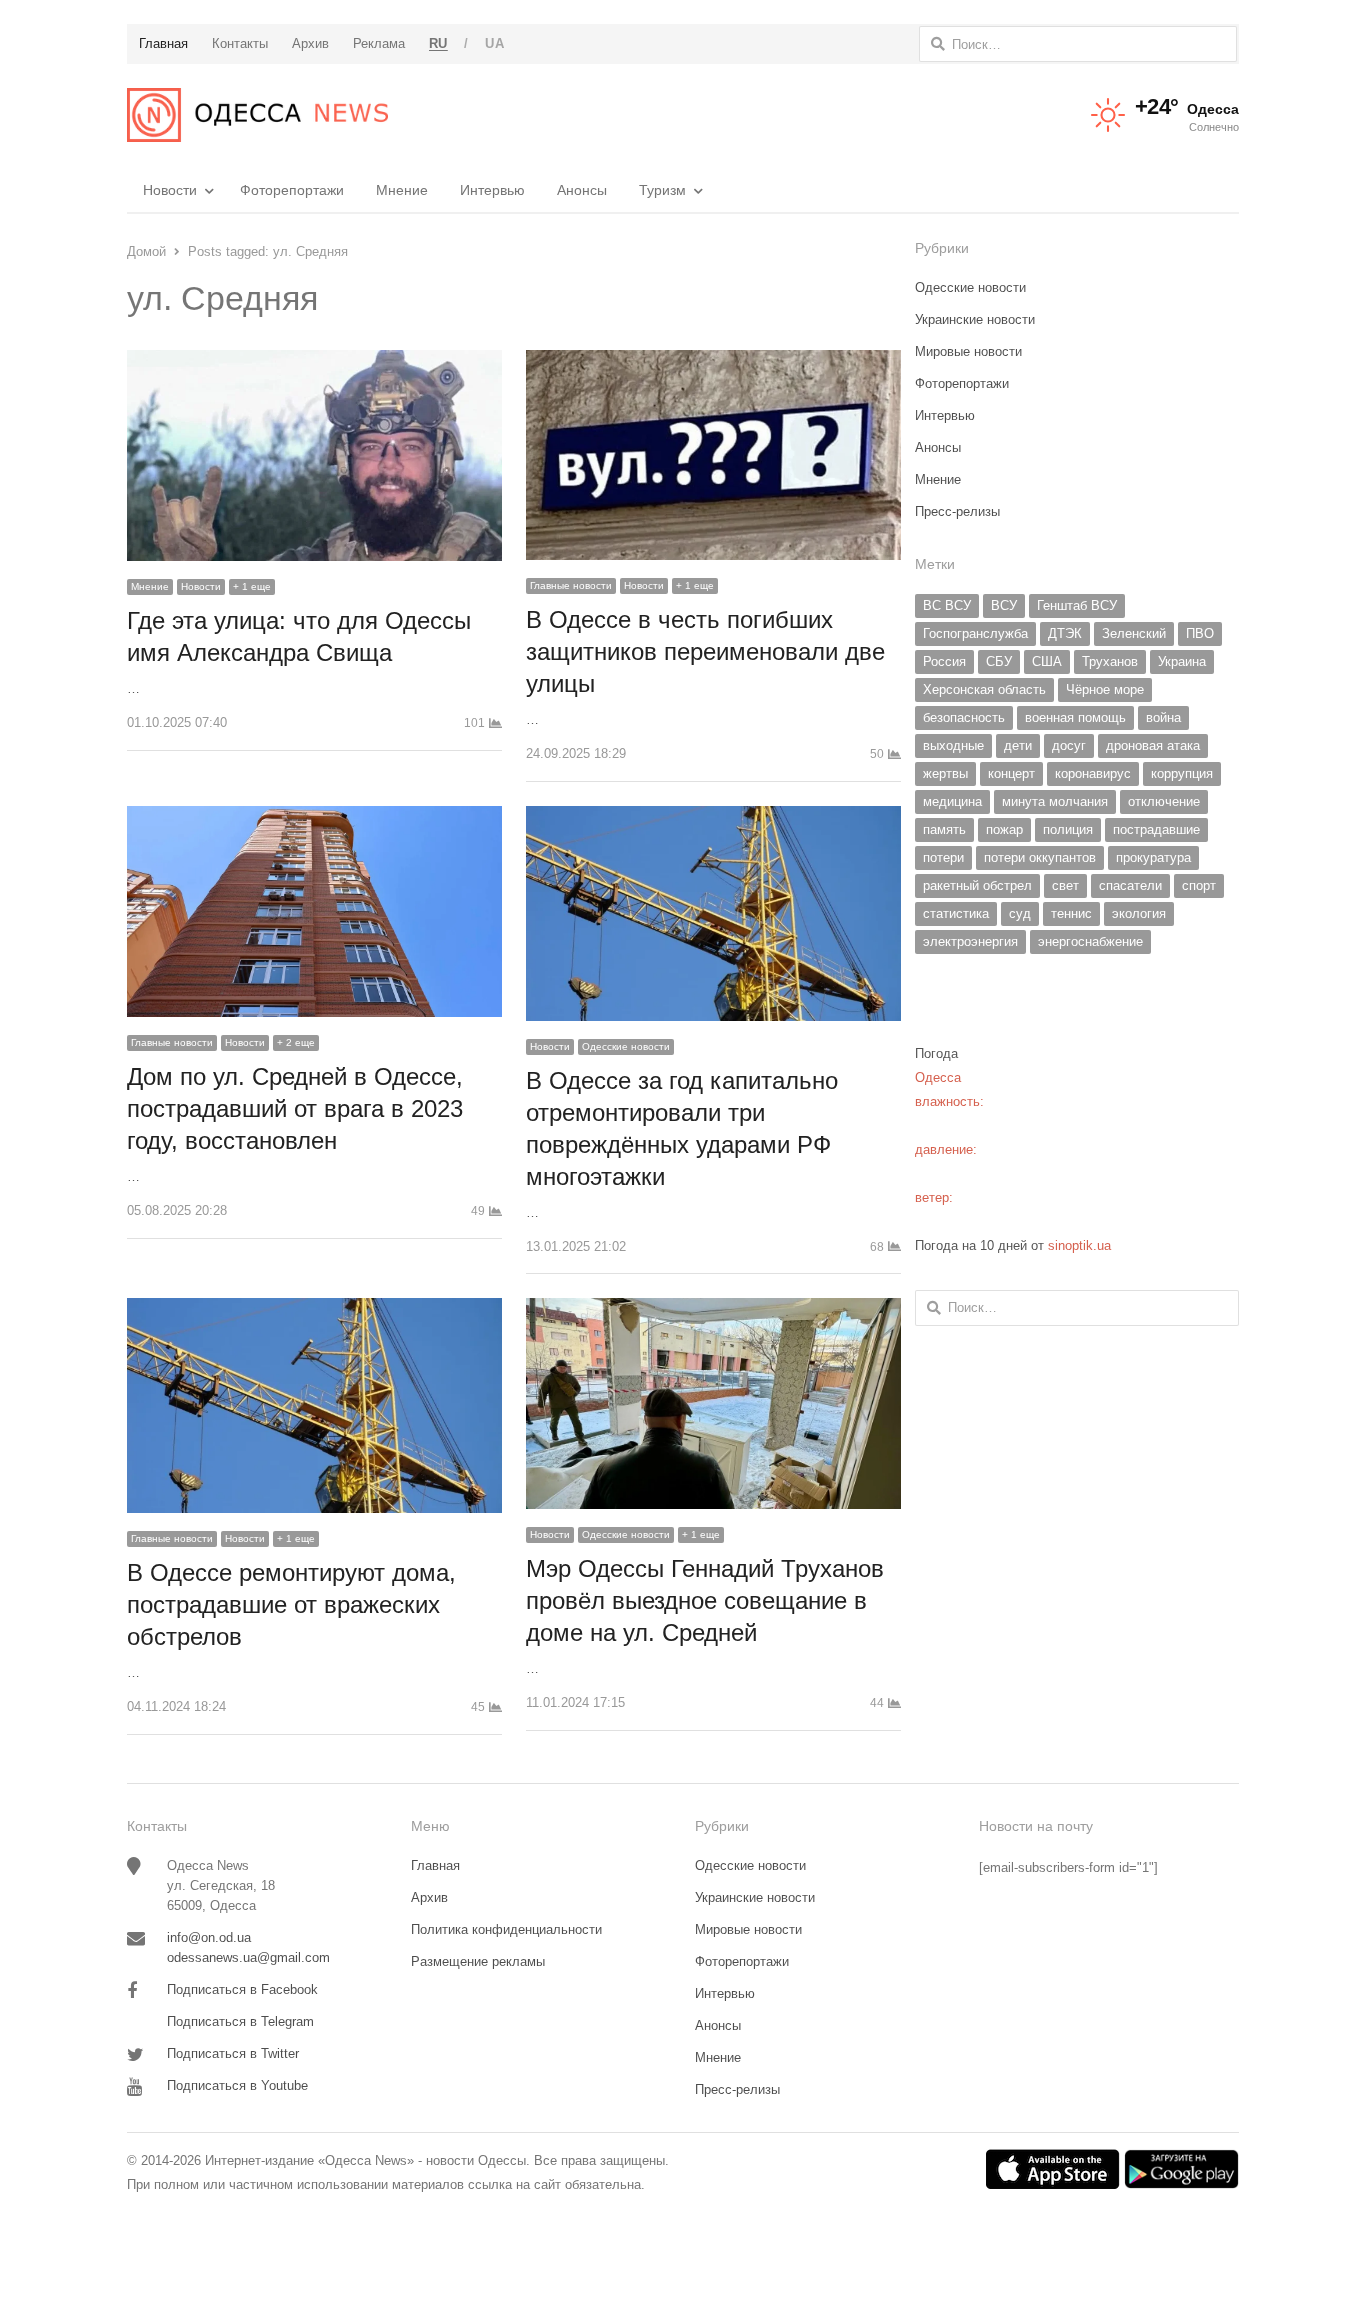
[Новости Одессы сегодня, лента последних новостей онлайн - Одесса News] (257, 115)
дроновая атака (1153, 745)
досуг (1069, 745)
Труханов (1110, 661)
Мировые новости (968, 351)
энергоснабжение (1090, 941)
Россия (944, 661)
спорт (1199, 885)
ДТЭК (1065, 633)
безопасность (964, 717)
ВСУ (1004, 605)
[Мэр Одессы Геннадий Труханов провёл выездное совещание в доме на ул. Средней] (713, 1309)
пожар (1004, 829)
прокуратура (1153, 857)
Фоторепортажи (292, 190)
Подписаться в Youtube (237, 2085)
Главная (435, 1865)
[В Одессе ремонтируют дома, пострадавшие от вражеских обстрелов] (314, 1309)
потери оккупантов (1040, 857)
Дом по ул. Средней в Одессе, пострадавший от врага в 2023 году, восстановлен (295, 1108)
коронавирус (1093, 773)
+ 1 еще (252, 586)
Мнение (402, 190)
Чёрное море (1105, 689)
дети (1018, 745)
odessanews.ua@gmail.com (248, 1957)
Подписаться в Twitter (233, 2053)
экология (1139, 913)
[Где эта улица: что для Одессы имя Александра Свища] (314, 361)
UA (494, 43)
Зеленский (1134, 633)
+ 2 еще (296, 1042)
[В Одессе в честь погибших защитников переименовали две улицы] (713, 361)
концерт (1011, 773)
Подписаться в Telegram (240, 2021)
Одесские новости (626, 1046)
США (1047, 661)
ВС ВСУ (947, 605)
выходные (953, 745)
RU (438, 43)
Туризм (662, 190)
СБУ (999, 661)
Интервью (492, 190)
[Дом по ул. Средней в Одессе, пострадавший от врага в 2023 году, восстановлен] (314, 817)
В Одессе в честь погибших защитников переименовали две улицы (705, 651)
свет (1065, 885)
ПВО (1200, 633)
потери (943, 857)
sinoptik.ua (1079, 1245)
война (1163, 717)
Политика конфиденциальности (506, 1929)
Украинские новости (975, 319)
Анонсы (582, 190)
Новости (170, 190)
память (944, 829)
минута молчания (1055, 801)
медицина (952, 801)
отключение (1164, 801)
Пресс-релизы (957, 511)
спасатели (1130, 885)
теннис (1071, 913)
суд (1020, 913)
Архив (429, 1897)
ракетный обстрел (977, 885)
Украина (1182, 661)
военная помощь (1075, 717)
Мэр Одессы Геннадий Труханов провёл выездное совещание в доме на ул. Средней (705, 1600)
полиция (1068, 829)
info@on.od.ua (209, 1937)
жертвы (945, 773)
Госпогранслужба (975, 633)
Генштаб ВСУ (1077, 605)
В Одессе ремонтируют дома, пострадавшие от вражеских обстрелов (291, 1604)
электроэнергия (970, 941)
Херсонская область (984, 689)
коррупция (1182, 773)
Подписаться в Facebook (242, 1989)
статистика (956, 913)
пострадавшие (1156, 829)
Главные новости (571, 585)
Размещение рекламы (478, 1961)
